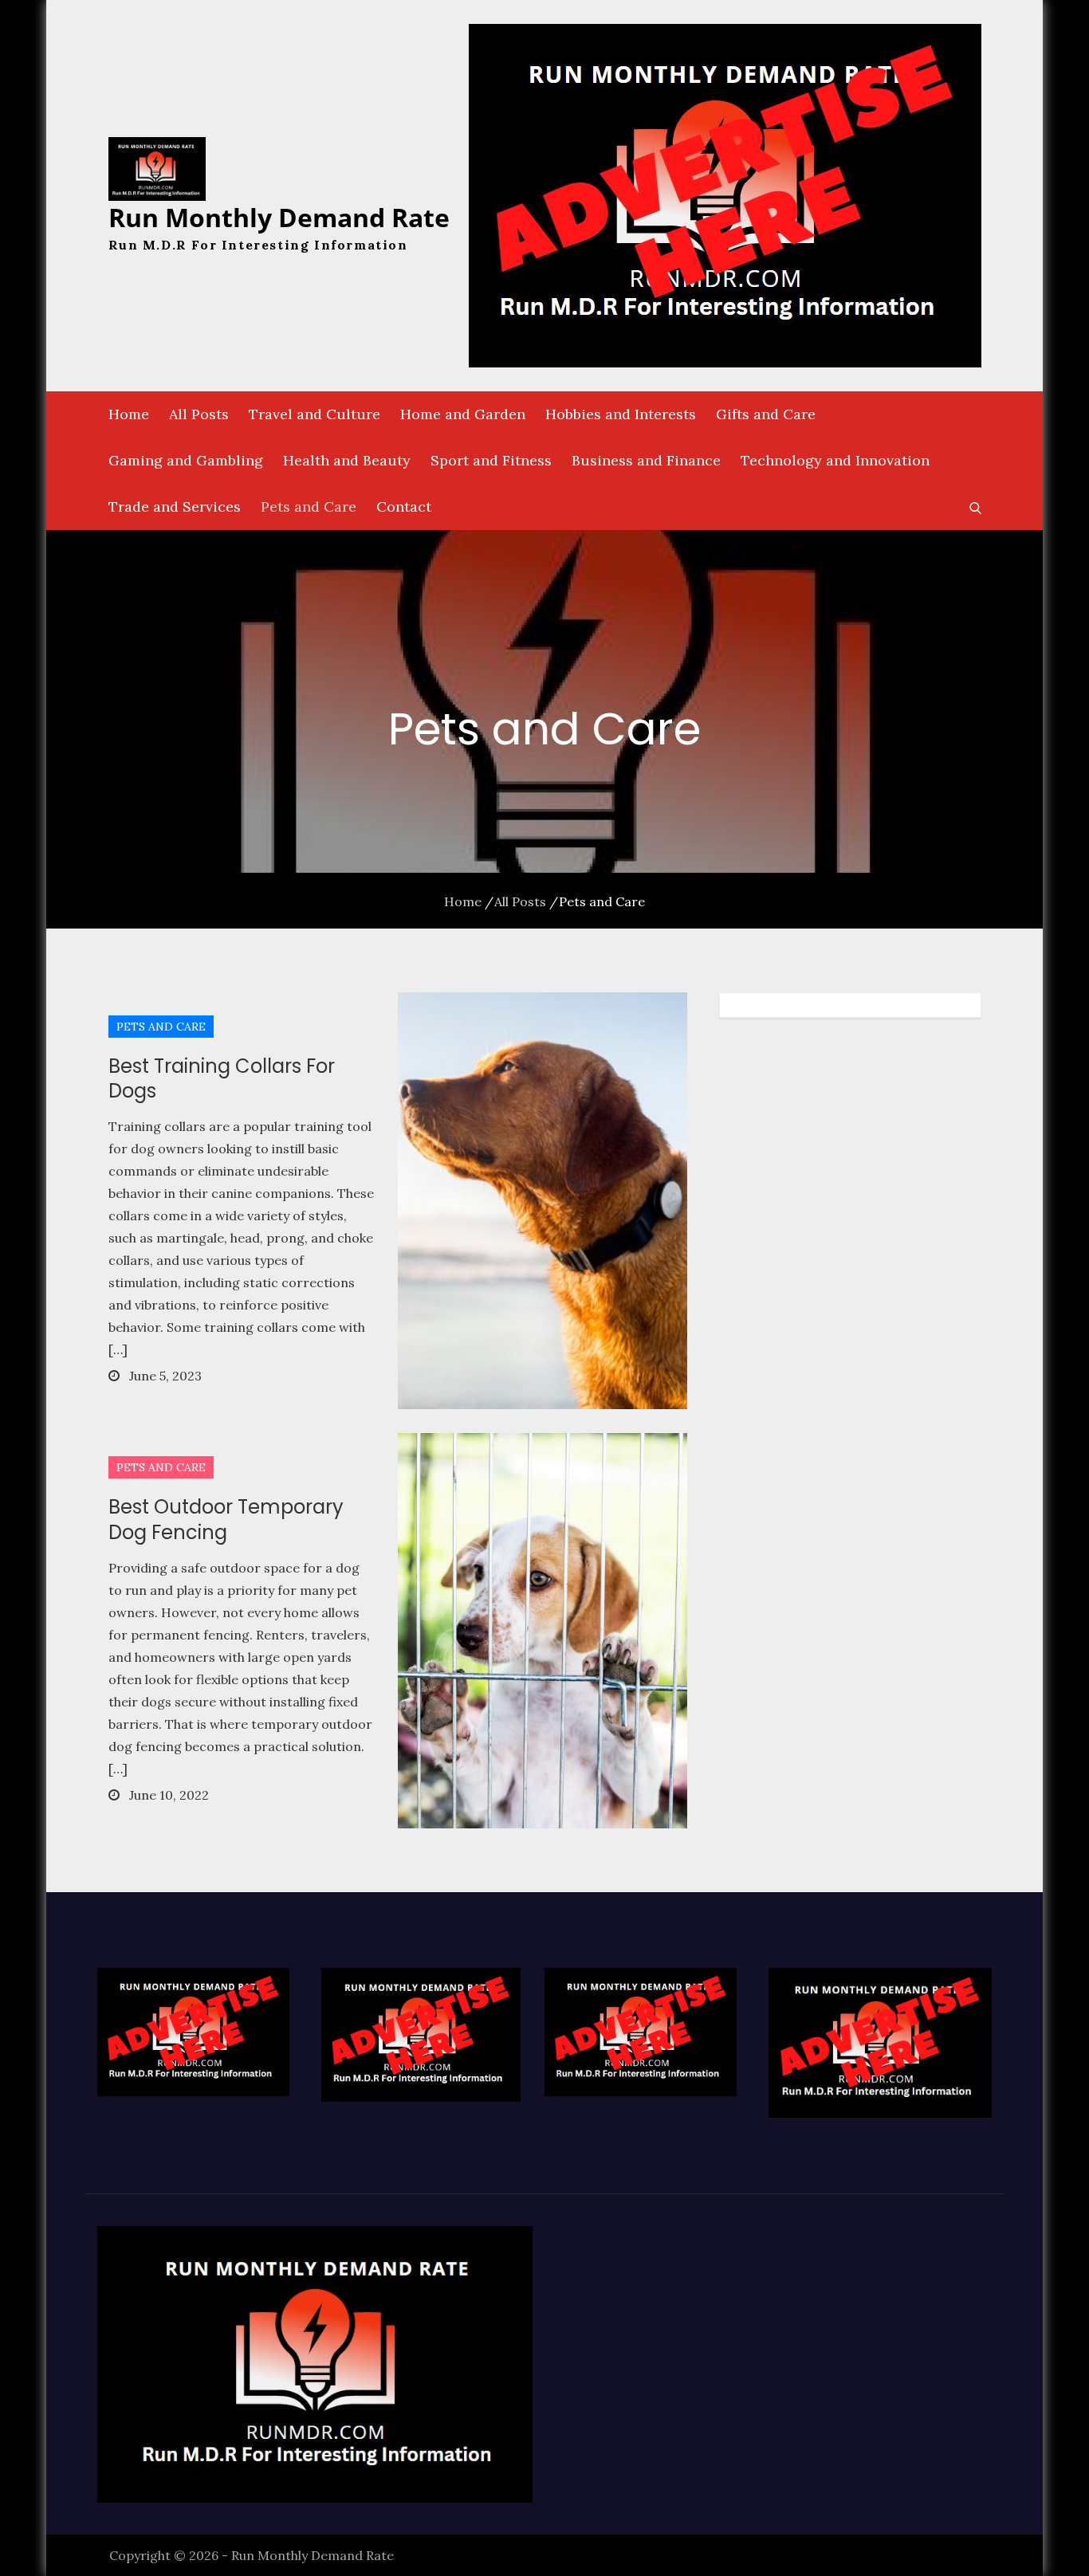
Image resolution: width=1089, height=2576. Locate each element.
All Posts (199, 414)
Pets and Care (309, 507)
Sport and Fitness (491, 460)
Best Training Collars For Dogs (222, 1078)
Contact (404, 507)
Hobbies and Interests (621, 414)
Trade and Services (175, 507)
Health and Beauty (347, 460)
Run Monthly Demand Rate (279, 217)
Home (129, 414)
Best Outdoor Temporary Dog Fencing (226, 1519)
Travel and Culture (315, 414)
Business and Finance (646, 460)
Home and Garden (463, 414)
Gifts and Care (766, 414)
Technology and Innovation (835, 460)
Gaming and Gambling (186, 460)
